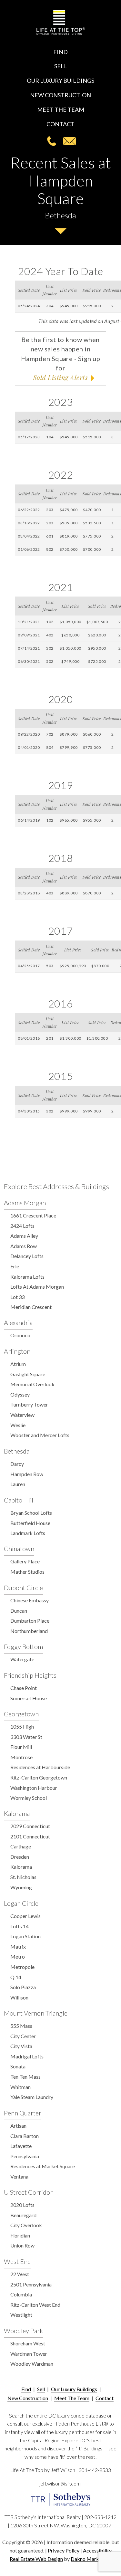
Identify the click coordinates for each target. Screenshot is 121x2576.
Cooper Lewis (25, 1916)
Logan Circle (21, 1903)
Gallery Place (25, 1561)
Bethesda (17, 1451)
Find (60, 52)
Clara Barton (25, 2136)
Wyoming (21, 1887)
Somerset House (29, 1698)
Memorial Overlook (32, 1384)
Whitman (20, 2087)
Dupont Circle (23, 1588)
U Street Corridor (28, 2192)
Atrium (18, 1364)
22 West (20, 2274)
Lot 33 (17, 1297)
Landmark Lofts (28, 1533)
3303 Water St (26, 1737)
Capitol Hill (19, 1500)
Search (17, 2415)
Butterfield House (30, 1523)
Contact (60, 124)
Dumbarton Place (30, 1621)
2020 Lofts (22, 2205)
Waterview (22, 1415)
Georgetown (21, 1714)
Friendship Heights (30, 1675)
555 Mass (21, 2026)
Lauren (18, 1484)
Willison (19, 1997)
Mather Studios (27, 1572)
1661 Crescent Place (33, 1215)
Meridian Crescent (31, 1307)
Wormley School (29, 1798)
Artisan (18, 2126)
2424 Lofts (22, 1226)
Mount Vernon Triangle (36, 2013)
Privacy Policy (64, 2550)
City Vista (21, 2046)
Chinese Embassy (30, 1600)
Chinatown (19, 1549)
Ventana (19, 2176)
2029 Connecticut (30, 1826)
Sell (61, 66)
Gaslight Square (28, 1374)
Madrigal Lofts (27, 2056)
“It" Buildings (89, 2448)
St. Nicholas (23, 1877)
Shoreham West (28, 2343)
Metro (18, 1956)
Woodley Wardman (32, 2364)
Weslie (18, 1425)
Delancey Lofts (27, 1256)
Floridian (20, 2235)
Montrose (21, 1757)
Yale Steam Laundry (32, 2097)
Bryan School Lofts (31, 1513)
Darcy (17, 1464)
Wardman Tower (29, 2354)
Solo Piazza (23, 1987)
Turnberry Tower (29, 1404)
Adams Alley (24, 1236)
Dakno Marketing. (91, 2559)
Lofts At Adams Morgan (37, 1287)
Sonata (18, 2066)
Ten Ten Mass (25, 2077)
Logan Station (25, 1936)
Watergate (22, 1659)
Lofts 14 (20, 1926)
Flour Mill (21, 1747)
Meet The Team (61, 110)
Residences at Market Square (43, 2166)
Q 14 (16, 1977)
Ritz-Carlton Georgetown (39, 1777)
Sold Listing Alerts (60, 377)
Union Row (22, 2245)
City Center (23, 2036)
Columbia (21, 2294)
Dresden (20, 1857)
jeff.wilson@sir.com (69, 141)
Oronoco (20, 1335)
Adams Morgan (25, 1203)
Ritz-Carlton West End (35, 2305)
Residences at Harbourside (40, 1767)
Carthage (21, 1846)
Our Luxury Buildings (60, 81)
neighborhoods (21, 2448)
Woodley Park (23, 2331)
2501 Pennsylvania (31, 2284)
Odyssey (20, 1394)
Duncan (19, 1611)
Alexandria (18, 1322)
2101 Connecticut (30, 1836)
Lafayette (21, 2146)
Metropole (22, 1967)
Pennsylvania (25, 2156)
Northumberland (29, 1631)
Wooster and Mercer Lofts (40, 1435)
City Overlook (26, 2225)
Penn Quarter (23, 2113)
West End (17, 2261)
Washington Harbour (34, 1788)
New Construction (60, 95)
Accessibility (97, 2550)
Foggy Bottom (23, 1646)
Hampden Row (27, 1474)
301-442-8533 (52, 141)
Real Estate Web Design (36, 2559)
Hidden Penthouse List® (81, 2423)
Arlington (17, 1351)
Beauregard (23, 2215)
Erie (15, 1266)
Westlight (21, 2315)
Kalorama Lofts (27, 1277)
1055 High (22, 1727)
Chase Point (24, 1688)
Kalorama (17, 1813)
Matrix (18, 1946)
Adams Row (24, 1246)
